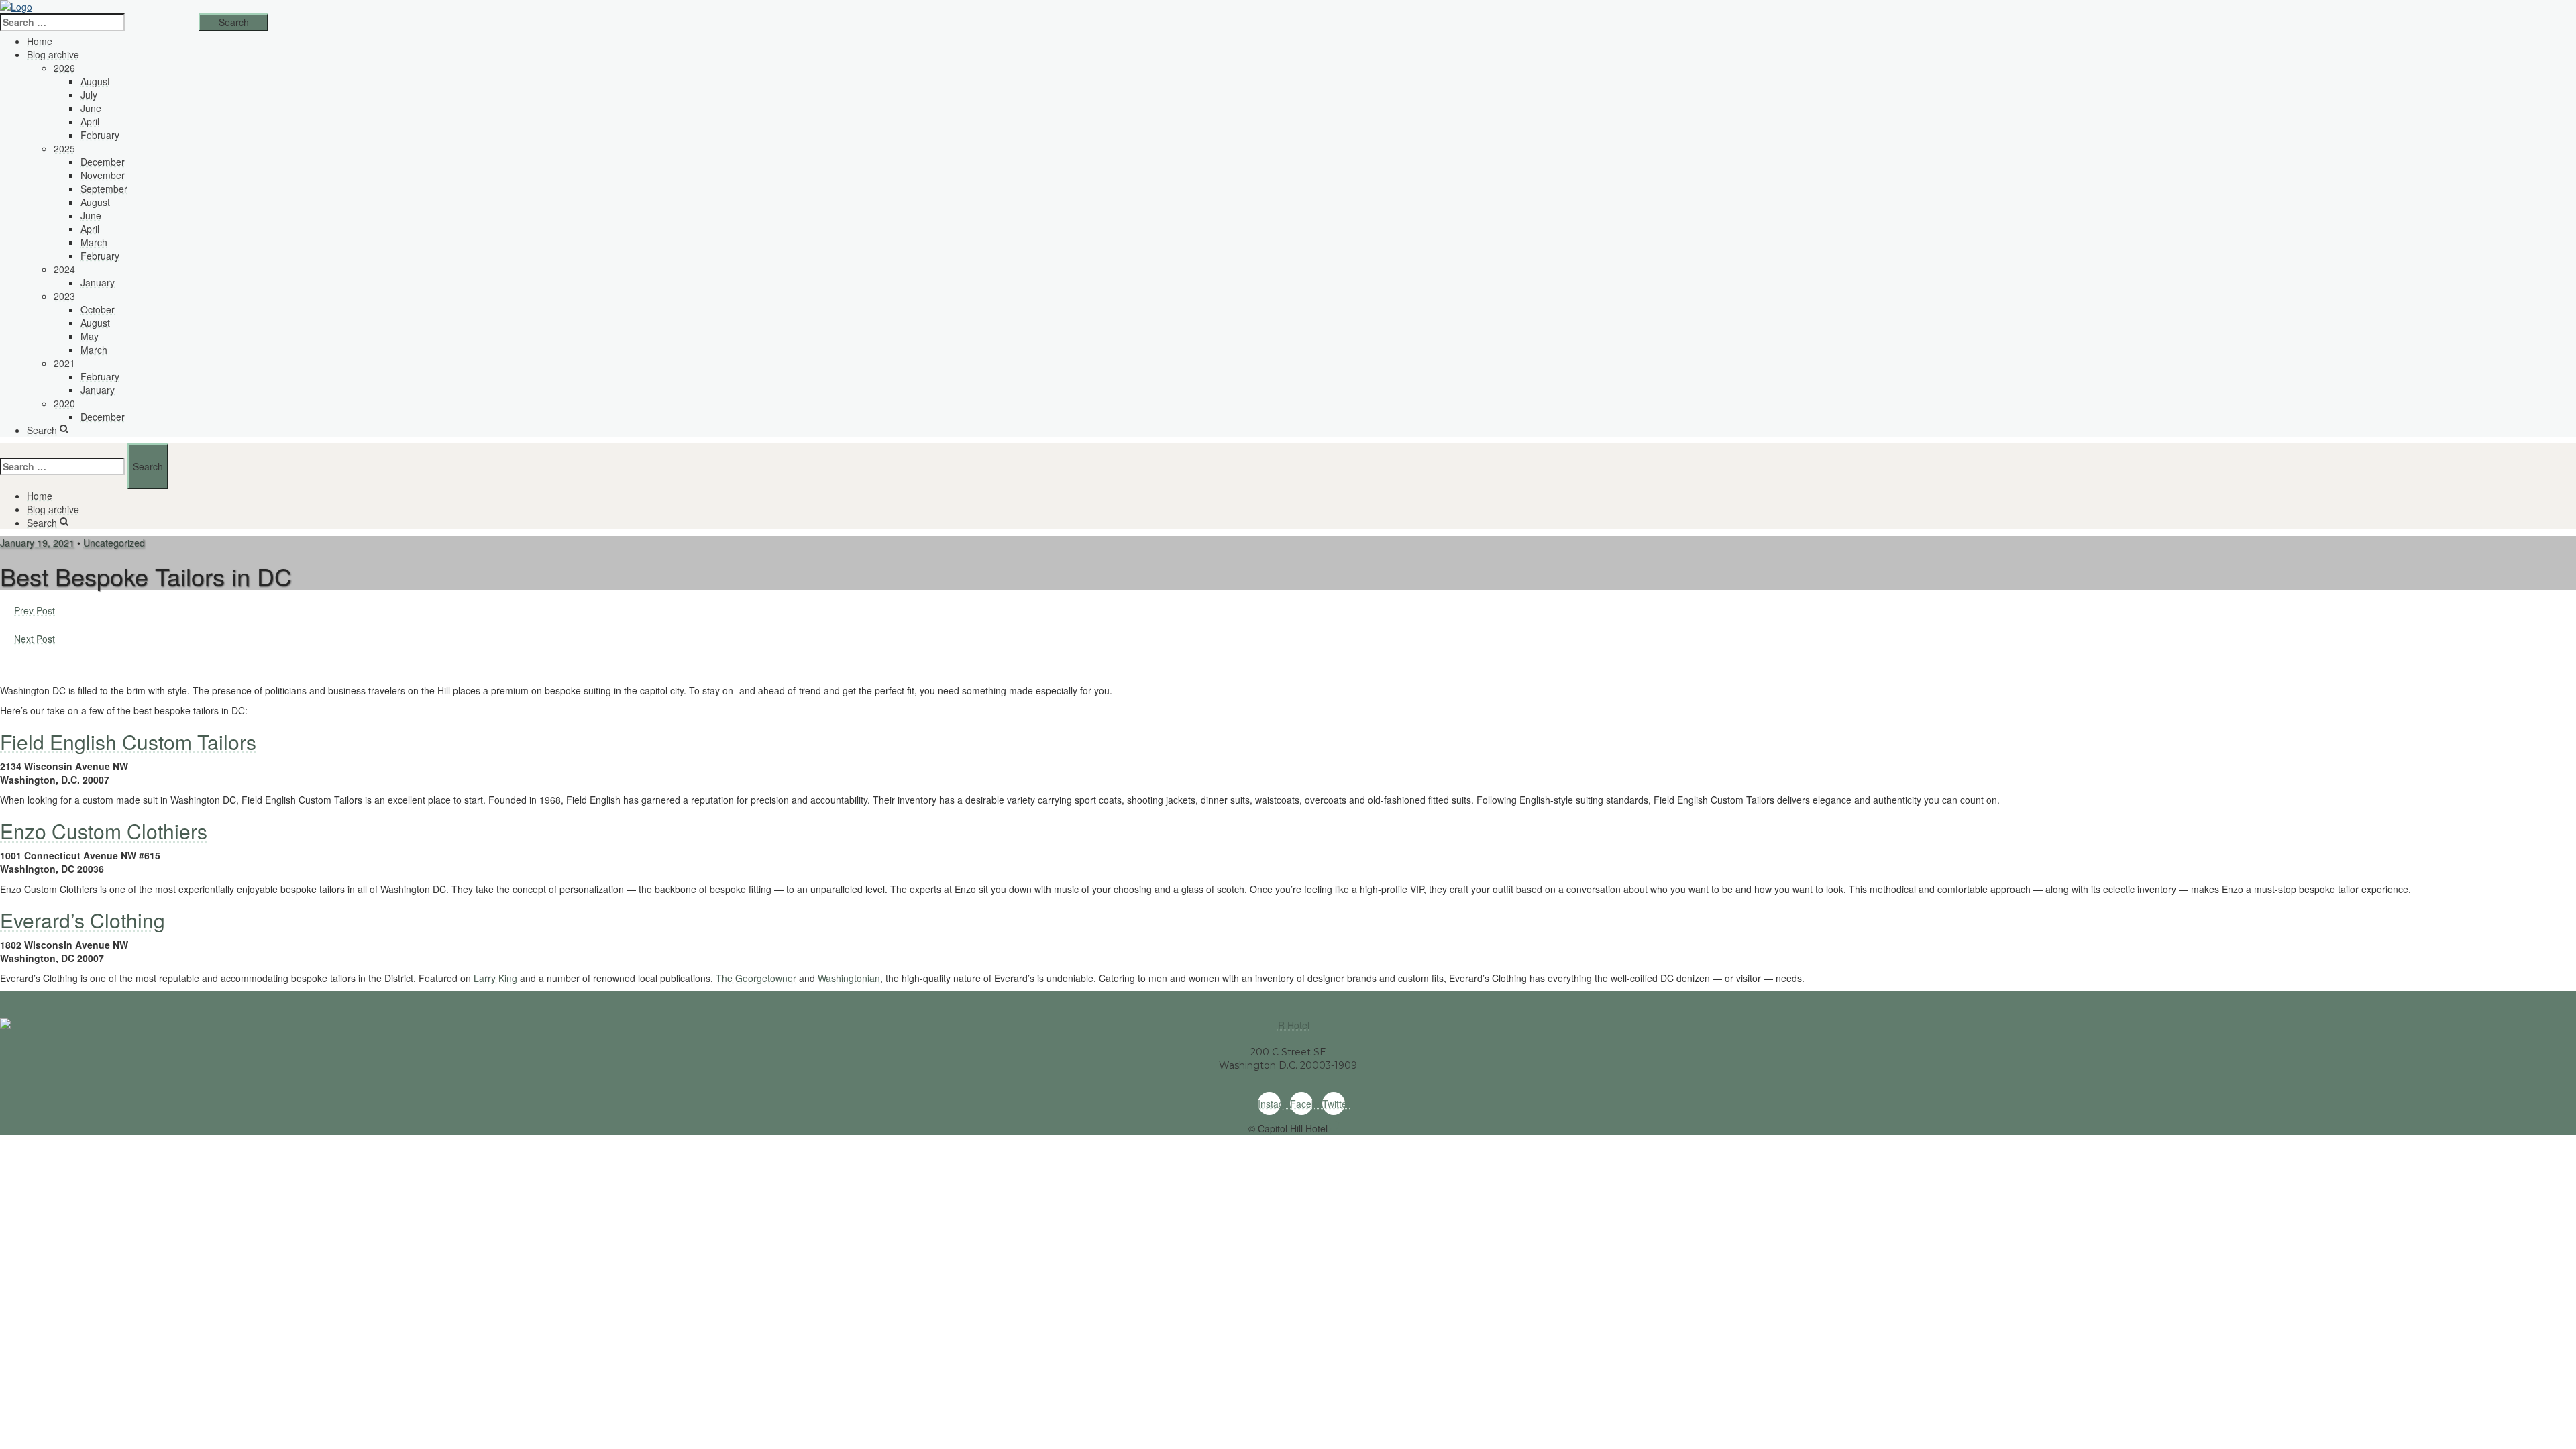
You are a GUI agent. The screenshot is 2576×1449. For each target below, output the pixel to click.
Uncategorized (114, 543)
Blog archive (53, 54)
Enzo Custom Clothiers (104, 831)
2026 (64, 68)
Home (40, 41)
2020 (64, 403)
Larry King (495, 978)
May (90, 336)
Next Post (35, 639)
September (104, 189)
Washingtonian (849, 978)
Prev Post (35, 610)
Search (42, 430)
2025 (64, 148)
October (98, 309)
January (98, 282)
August (95, 81)
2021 (64, 363)
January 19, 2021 (37, 543)
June (91, 108)
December (103, 162)
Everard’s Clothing (83, 920)
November (103, 175)
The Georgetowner (756, 978)
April (90, 121)
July (89, 95)
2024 (64, 269)
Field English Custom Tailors (128, 742)
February (100, 135)
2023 (64, 296)
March (94, 242)
